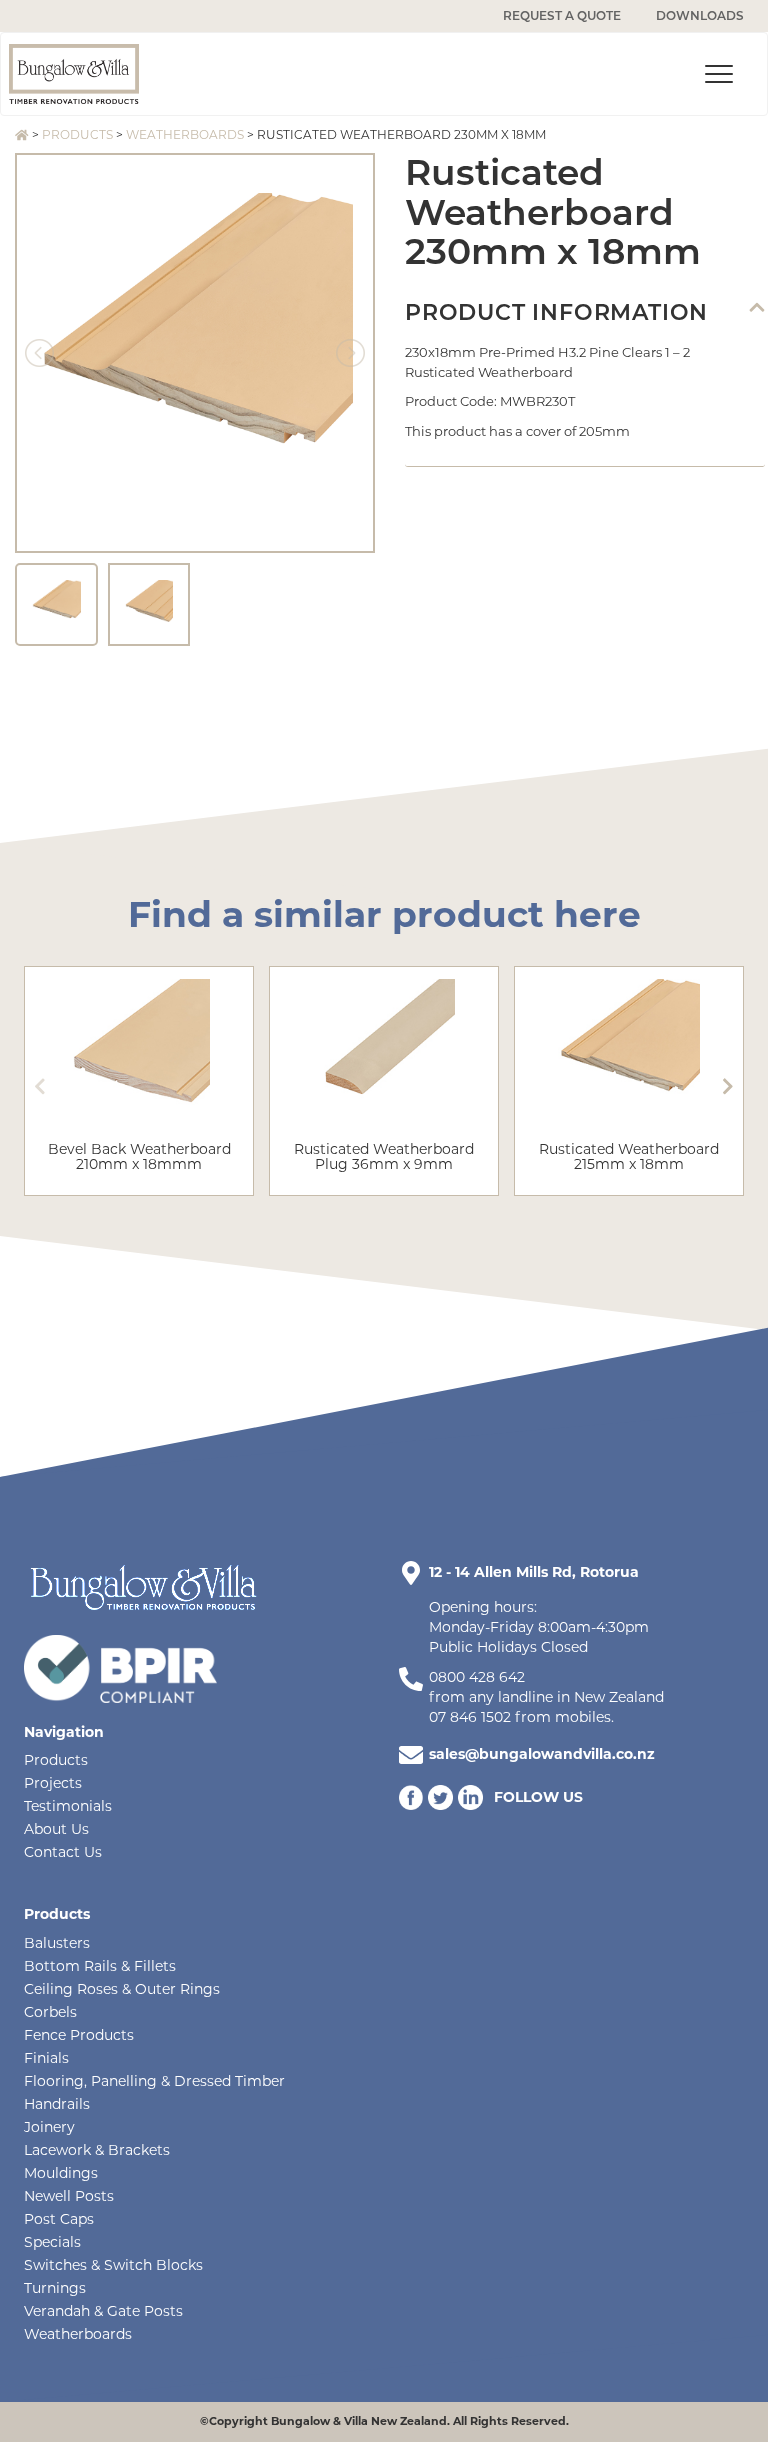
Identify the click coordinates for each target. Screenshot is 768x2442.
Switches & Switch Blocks (113, 2265)
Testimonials (68, 1806)
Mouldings (61, 2173)
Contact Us (63, 1852)
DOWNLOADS (700, 15)
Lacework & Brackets (97, 2150)
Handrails (57, 2104)
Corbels (50, 2012)
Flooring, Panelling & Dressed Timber (154, 2081)
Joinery (49, 2127)
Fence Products (79, 2035)
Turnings (55, 2288)
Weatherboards (185, 134)
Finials (46, 2058)
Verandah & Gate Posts (103, 2311)
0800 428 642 (477, 1677)
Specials (52, 2242)
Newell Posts (69, 2196)
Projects (53, 1783)
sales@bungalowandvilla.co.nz (542, 1754)
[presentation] (40, 1086)
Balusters (57, 1943)
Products (77, 134)
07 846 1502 (470, 1717)
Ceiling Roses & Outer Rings (122, 1989)
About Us (56, 1829)
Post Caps (59, 2219)
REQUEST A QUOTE (562, 15)
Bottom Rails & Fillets (100, 1966)
